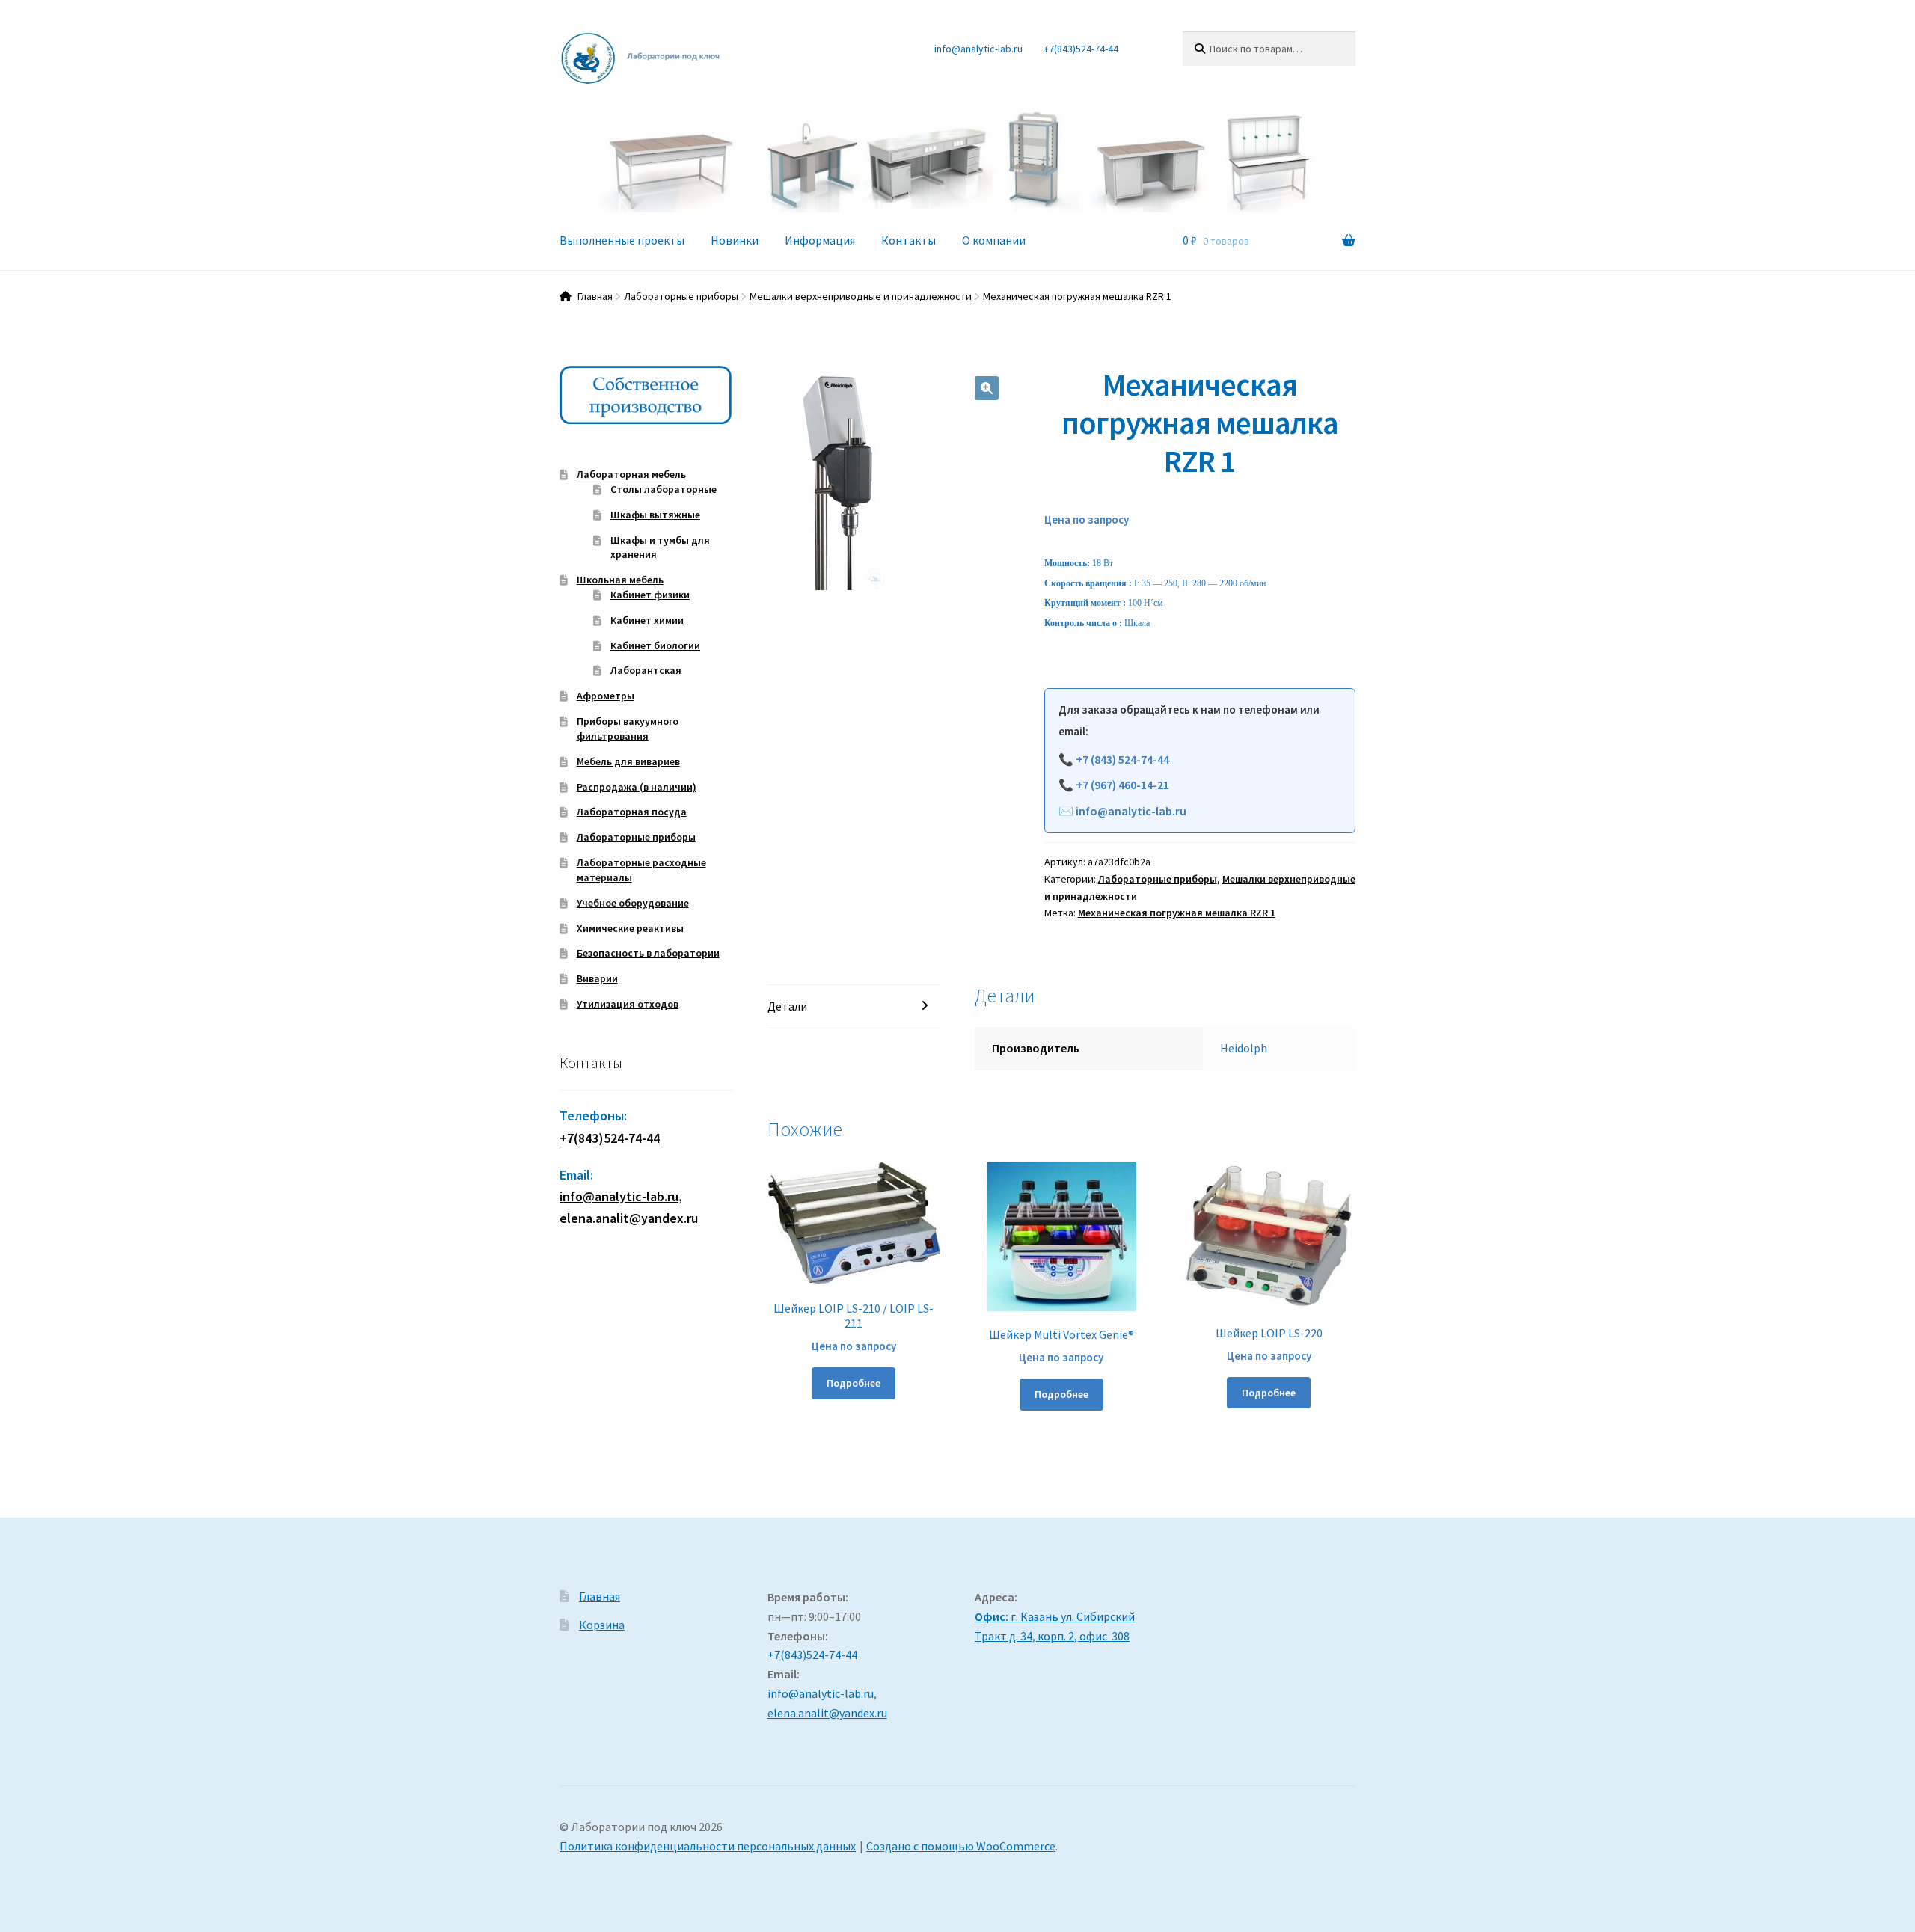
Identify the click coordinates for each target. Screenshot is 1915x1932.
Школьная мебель (620, 580)
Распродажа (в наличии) (637, 787)
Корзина (602, 1625)
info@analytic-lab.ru (978, 49)
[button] (987, 388)
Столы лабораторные (664, 489)
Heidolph (1244, 1048)
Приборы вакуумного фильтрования (628, 729)
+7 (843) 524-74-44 (1122, 759)
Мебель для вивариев (628, 761)
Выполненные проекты (622, 240)
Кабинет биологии (655, 645)
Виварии (597, 978)
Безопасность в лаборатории (648, 953)
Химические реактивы (630, 928)
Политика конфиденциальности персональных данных (708, 1846)
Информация (820, 240)
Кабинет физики (650, 595)
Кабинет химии (647, 620)
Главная (595, 296)
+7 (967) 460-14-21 (1122, 785)
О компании (994, 240)
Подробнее (854, 1383)
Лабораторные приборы (681, 296)
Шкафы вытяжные (655, 515)
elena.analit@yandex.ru (827, 1713)
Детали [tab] (787, 1006)
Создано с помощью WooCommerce (961, 1846)
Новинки (735, 240)
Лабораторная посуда (632, 812)
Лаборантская (646, 670)
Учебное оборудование (633, 903)
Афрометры (606, 696)
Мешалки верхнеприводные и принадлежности (861, 296)
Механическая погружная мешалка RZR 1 (1177, 913)
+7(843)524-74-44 (1081, 49)
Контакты (909, 240)
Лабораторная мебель (631, 474)
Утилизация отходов (628, 1004)
